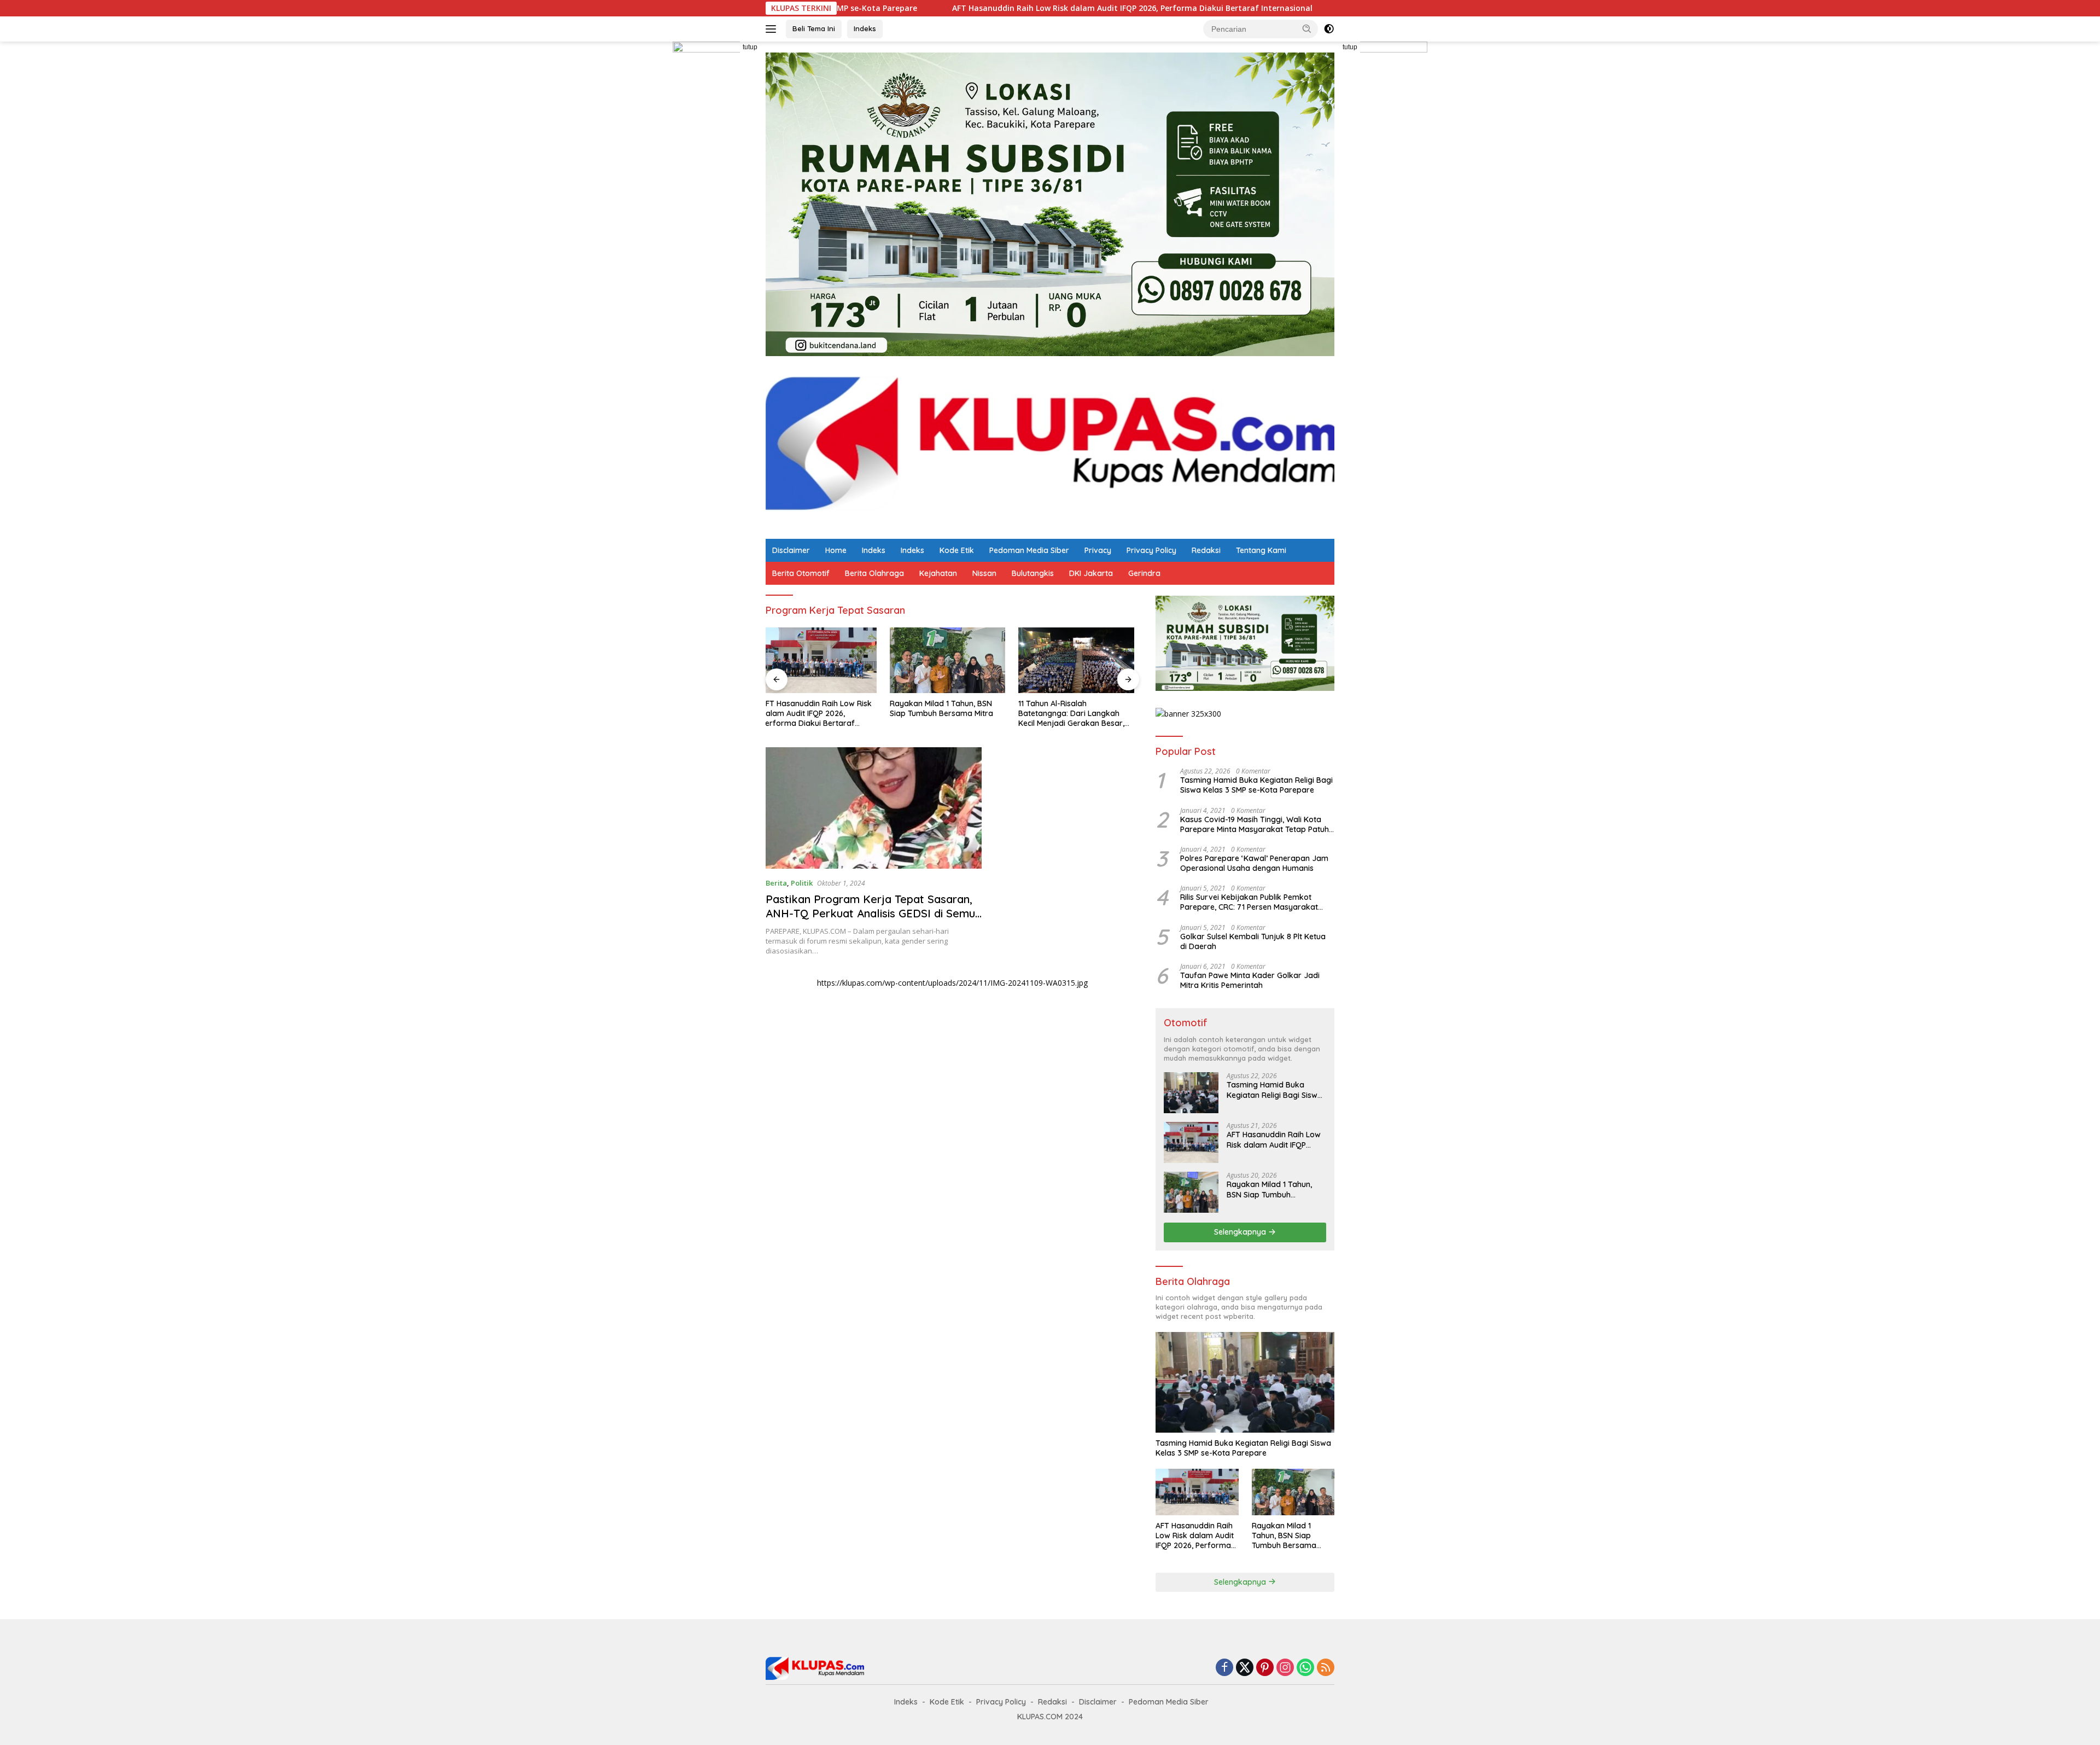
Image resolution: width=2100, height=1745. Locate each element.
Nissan (984, 573)
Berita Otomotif (801, 573)
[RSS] (1326, 1668)
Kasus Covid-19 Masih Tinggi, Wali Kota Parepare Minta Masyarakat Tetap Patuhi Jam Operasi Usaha (1255, 824)
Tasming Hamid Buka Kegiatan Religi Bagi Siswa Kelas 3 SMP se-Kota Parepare (1256, 785)
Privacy (1098, 550)
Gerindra (1144, 573)
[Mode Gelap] (1329, 29)
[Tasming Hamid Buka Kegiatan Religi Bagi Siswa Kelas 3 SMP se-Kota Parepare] (1191, 1093)
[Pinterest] (1265, 1668)
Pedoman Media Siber (1029, 550)
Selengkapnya (1241, 1232)
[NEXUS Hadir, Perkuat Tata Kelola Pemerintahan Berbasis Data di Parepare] (1081, 660)
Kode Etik (957, 550)
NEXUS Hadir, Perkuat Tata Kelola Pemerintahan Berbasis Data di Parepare (1078, 713)
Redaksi (1206, 550)
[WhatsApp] (1305, 1668)
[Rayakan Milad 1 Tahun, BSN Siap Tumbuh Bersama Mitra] (824, 660)
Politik (802, 883)
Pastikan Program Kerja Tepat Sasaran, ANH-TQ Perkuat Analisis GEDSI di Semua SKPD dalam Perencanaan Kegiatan (874, 913)
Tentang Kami (1261, 550)
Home (836, 550)
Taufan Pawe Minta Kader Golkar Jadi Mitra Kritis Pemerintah (1250, 980)
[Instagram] (1285, 1668)
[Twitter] (1245, 1668)
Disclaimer (791, 550)
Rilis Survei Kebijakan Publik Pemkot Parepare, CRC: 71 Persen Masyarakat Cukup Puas (1249, 902)
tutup (750, 47)
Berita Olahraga (874, 573)
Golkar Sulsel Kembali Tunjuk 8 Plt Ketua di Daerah (1253, 941)
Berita (776, 883)
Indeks (865, 28)
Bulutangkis (1033, 573)
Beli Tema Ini (814, 28)
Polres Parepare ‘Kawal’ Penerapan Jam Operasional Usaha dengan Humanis (1254, 863)
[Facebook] (1224, 1668)
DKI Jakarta (1091, 573)
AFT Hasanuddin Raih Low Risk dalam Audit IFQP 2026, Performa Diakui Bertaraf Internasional (988, 8)
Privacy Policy (1151, 550)
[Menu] (773, 29)
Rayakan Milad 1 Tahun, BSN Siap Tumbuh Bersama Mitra (1316, 8)
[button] (1307, 28)
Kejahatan (938, 573)
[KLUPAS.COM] (1050, 447)
